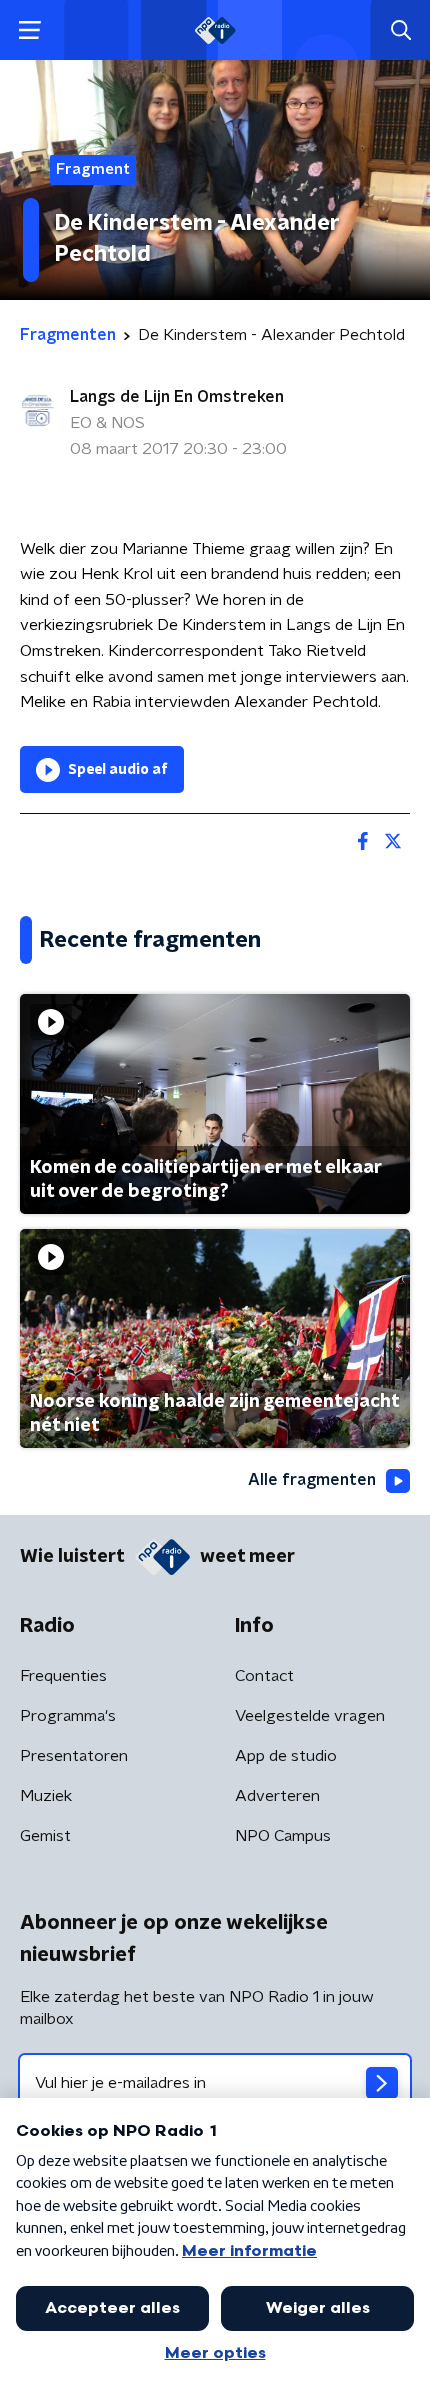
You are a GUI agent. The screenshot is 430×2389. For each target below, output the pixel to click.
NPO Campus (283, 1836)
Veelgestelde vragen (310, 1716)
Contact (264, 1676)
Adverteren (277, 1796)
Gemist (45, 1836)
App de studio (286, 1756)
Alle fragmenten (312, 1480)
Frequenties (63, 1676)
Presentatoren (74, 1756)
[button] (29, 30)
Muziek (46, 1796)
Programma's (68, 1716)
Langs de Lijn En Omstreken (177, 397)
